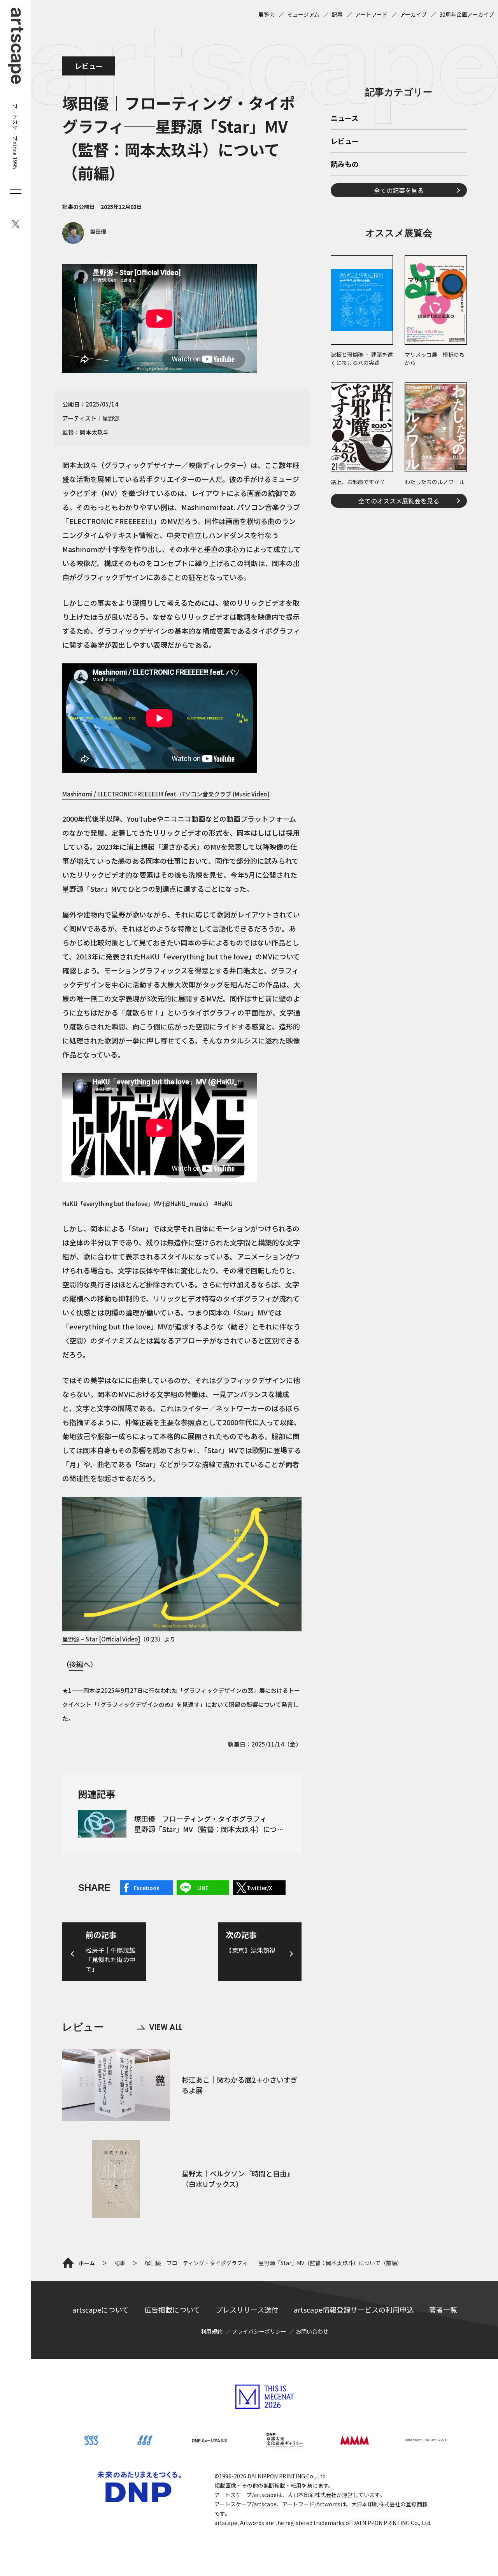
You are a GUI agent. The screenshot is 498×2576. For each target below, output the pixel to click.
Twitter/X (259, 1888)
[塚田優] (84, 242)
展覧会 (267, 14)
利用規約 (212, 2331)
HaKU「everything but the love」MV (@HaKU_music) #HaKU (147, 1204)
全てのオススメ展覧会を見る (399, 501)
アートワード (371, 14)
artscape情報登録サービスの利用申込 (354, 2309)
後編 (76, 1664)
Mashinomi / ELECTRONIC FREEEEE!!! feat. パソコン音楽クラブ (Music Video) (166, 794)
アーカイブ (413, 14)
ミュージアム (303, 14)
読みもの (345, 165)
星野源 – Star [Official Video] (101, 1639)
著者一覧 (443, 2309)
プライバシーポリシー (259, 2331)
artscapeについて (101, 2309)
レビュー (89, 66)
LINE (203, 1888)
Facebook (147, 1888)
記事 (337, 14)
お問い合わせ (312, 2331)
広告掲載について (172, 2309)
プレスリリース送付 (247, 2309)
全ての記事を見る (399, 190)
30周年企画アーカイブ (467, 14)
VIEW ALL (160, 2027)
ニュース (345, 119)
